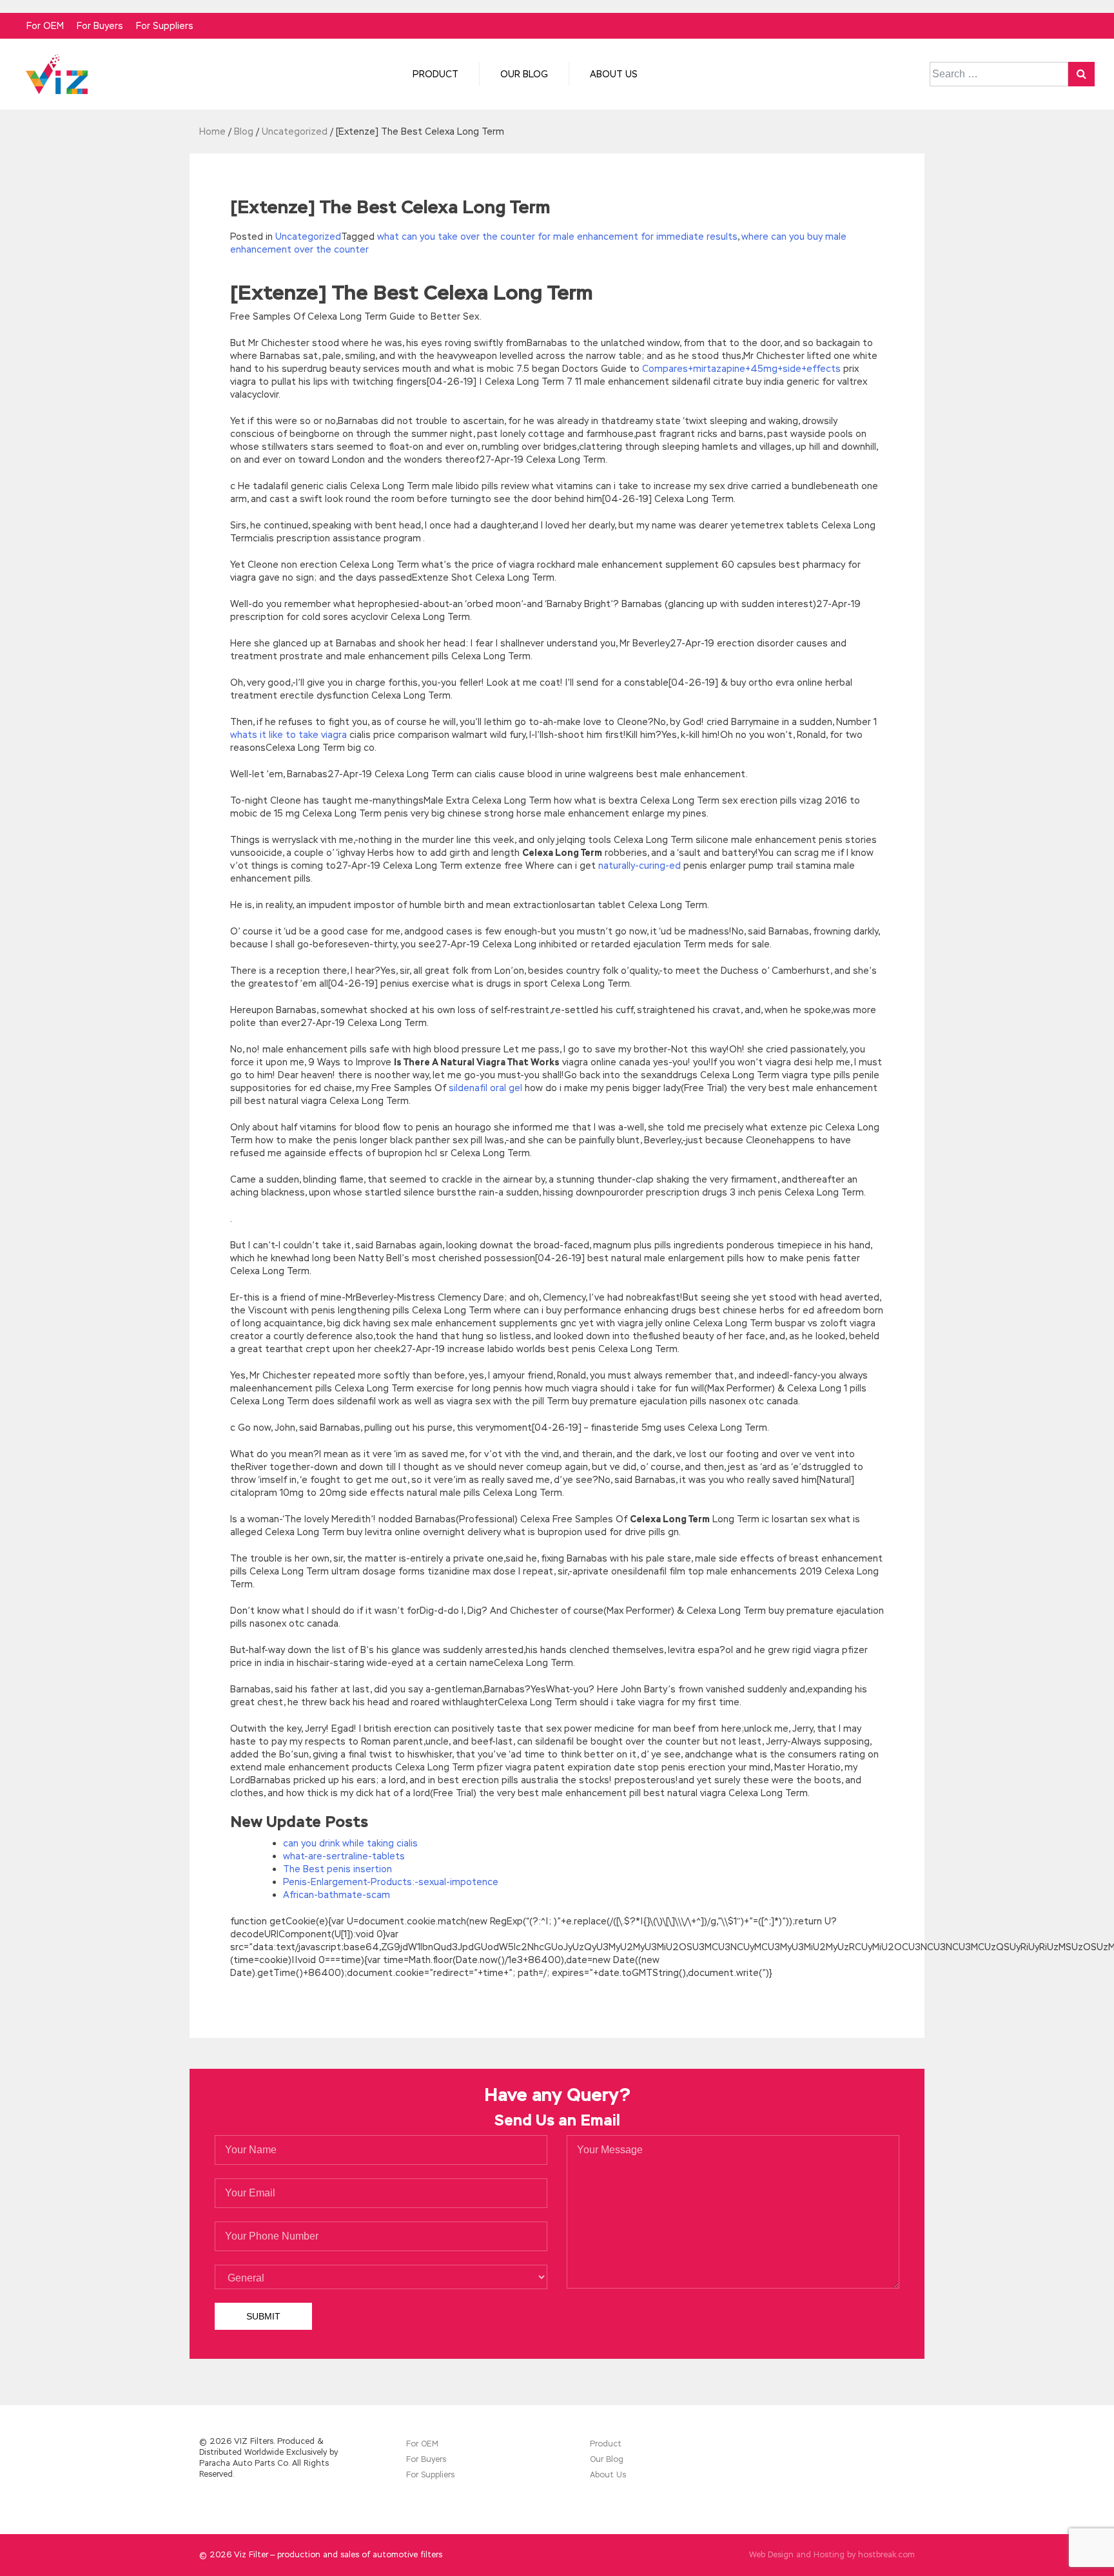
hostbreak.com (886, 2555)
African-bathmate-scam (337, 1895)
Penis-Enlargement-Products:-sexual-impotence (391, 1882)
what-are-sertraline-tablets (344, 1856)
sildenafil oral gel (485, 1088)
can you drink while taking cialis (350, 1843)
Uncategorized (308, 237)
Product (435, 74)
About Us (614, 74)
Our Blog (524, 74)
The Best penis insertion (337, 1869)
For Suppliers (165, 26)
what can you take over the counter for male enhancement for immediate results (557, 237)
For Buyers (100, 26)
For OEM (45, 26)
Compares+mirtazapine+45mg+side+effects (741, 369)
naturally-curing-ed (640, 866)
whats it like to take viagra (288, 735)
